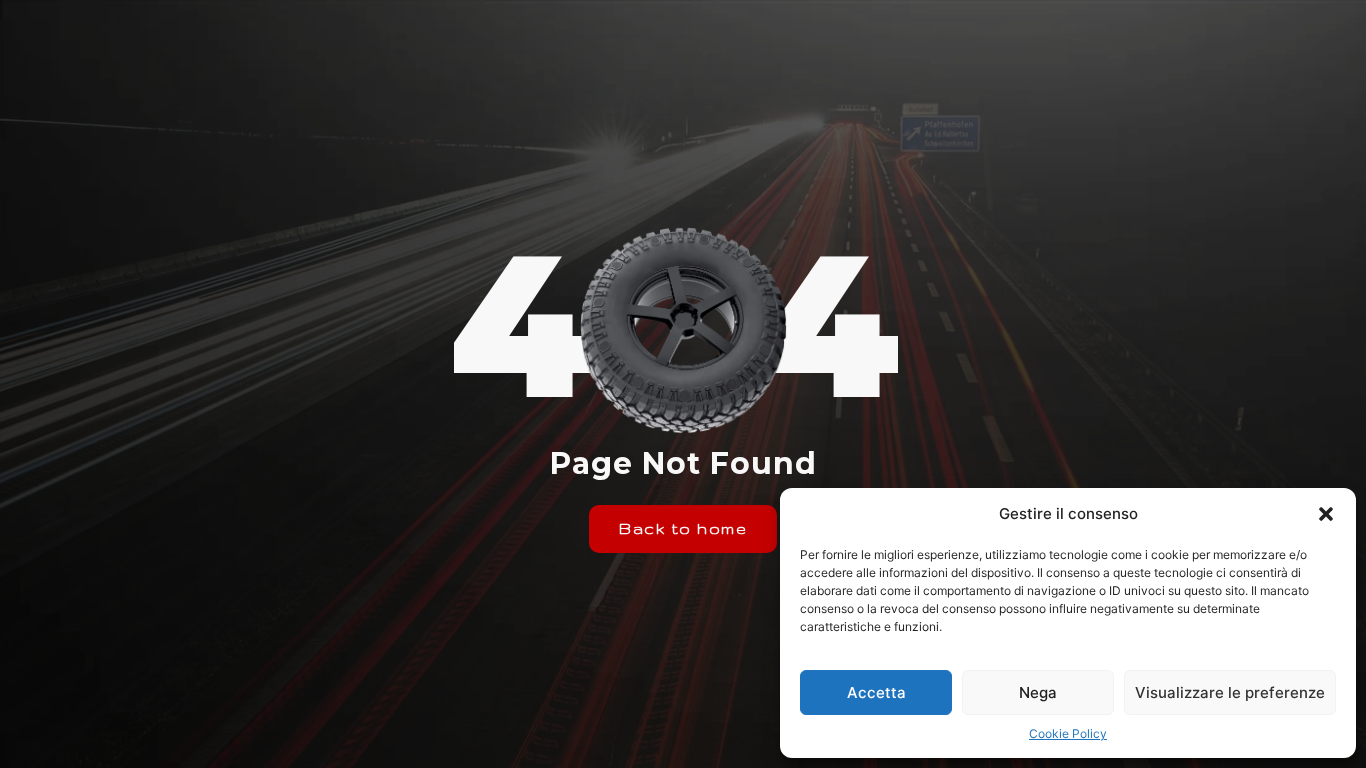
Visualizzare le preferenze (1230, 692)
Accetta (876, 692)
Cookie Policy (1068, 733)
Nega (1038, 692)
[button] (1326, 514)
